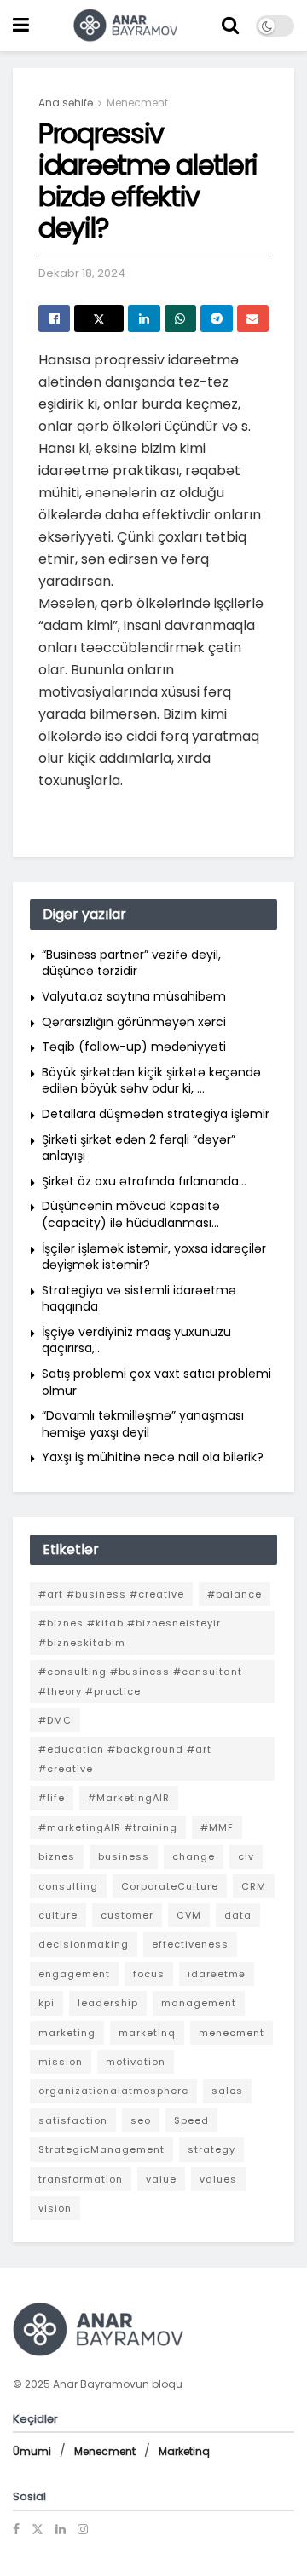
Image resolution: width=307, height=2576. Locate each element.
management (199, 2003)
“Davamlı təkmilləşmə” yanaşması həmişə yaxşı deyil (143, 1424)
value (161, 2179)
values (218, 2179)
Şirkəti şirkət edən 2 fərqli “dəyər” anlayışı (139, 1148)
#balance (235, 1594)
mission (61, 2062)
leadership (108, 2003)
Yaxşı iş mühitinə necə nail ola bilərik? (153, 1457)
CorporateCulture (170, 1886)
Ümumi (32, 2451)
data (238, 1915)
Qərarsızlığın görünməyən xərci (134, 1022)
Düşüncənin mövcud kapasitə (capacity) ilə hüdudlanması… (131, 1214)
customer (127, 1915)
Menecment (137, 103)
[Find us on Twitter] (38, 2529)
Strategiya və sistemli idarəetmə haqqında (139, 1299)
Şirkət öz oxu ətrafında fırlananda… (144, 1181)
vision (55, 2208)
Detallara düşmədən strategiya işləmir (156, 1114)
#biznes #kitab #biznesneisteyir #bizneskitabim (130, 1632)
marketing (67, 2033)
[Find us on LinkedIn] (61, 2529)
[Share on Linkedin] (144, 318)
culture (58, 1915)
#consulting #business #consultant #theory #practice (140, 1681)
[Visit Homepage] (125, 26)
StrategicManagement (101, 2149)
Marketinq (184, 2451)
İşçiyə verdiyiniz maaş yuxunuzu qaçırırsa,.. (136, 1340)
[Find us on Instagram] (83, 2529)
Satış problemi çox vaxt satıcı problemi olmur (156, 1382)
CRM (254, 1886)
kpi (46, 2003)
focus (149, 1974)
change (194, 1856)
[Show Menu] (21, 26)
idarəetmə (217, 1974)
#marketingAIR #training (108, 1827)
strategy (211, 2149)
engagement (74, 1974)
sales (227, 2091)
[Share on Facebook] (54, 318)
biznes (57, 1856)
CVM (189, 1915)
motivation (136, 2062)
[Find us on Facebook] (16, 2529)
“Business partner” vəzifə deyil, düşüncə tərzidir (131, 963)
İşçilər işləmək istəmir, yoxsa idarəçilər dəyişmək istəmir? (154, 1257)
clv (246, 1856)
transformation (81, 2179)
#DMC (55, 1720)
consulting (68, 1886)
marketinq (147, 2033)
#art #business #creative (111, 1594)
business (124, 1856)
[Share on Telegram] (216, 318)
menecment (232, 2033)
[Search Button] (230, 26)
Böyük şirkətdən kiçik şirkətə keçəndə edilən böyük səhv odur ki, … (151, 1081)
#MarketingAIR (129, 1798)
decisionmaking (84, 1944)
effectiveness (190, 1944)
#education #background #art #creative (125, 1758)
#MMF (217, 1827)
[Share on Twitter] (99, 318)
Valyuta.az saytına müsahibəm (134, 996)
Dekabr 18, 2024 (82, 273)
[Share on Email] (253, 318)
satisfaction (73, 2120)
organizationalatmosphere (113, 2091)
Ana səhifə (66, 103)
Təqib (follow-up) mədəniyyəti (134, 1047)
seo (141, 2120)
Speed (191, 2120)
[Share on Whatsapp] (180, 318)
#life (52, 1798)
